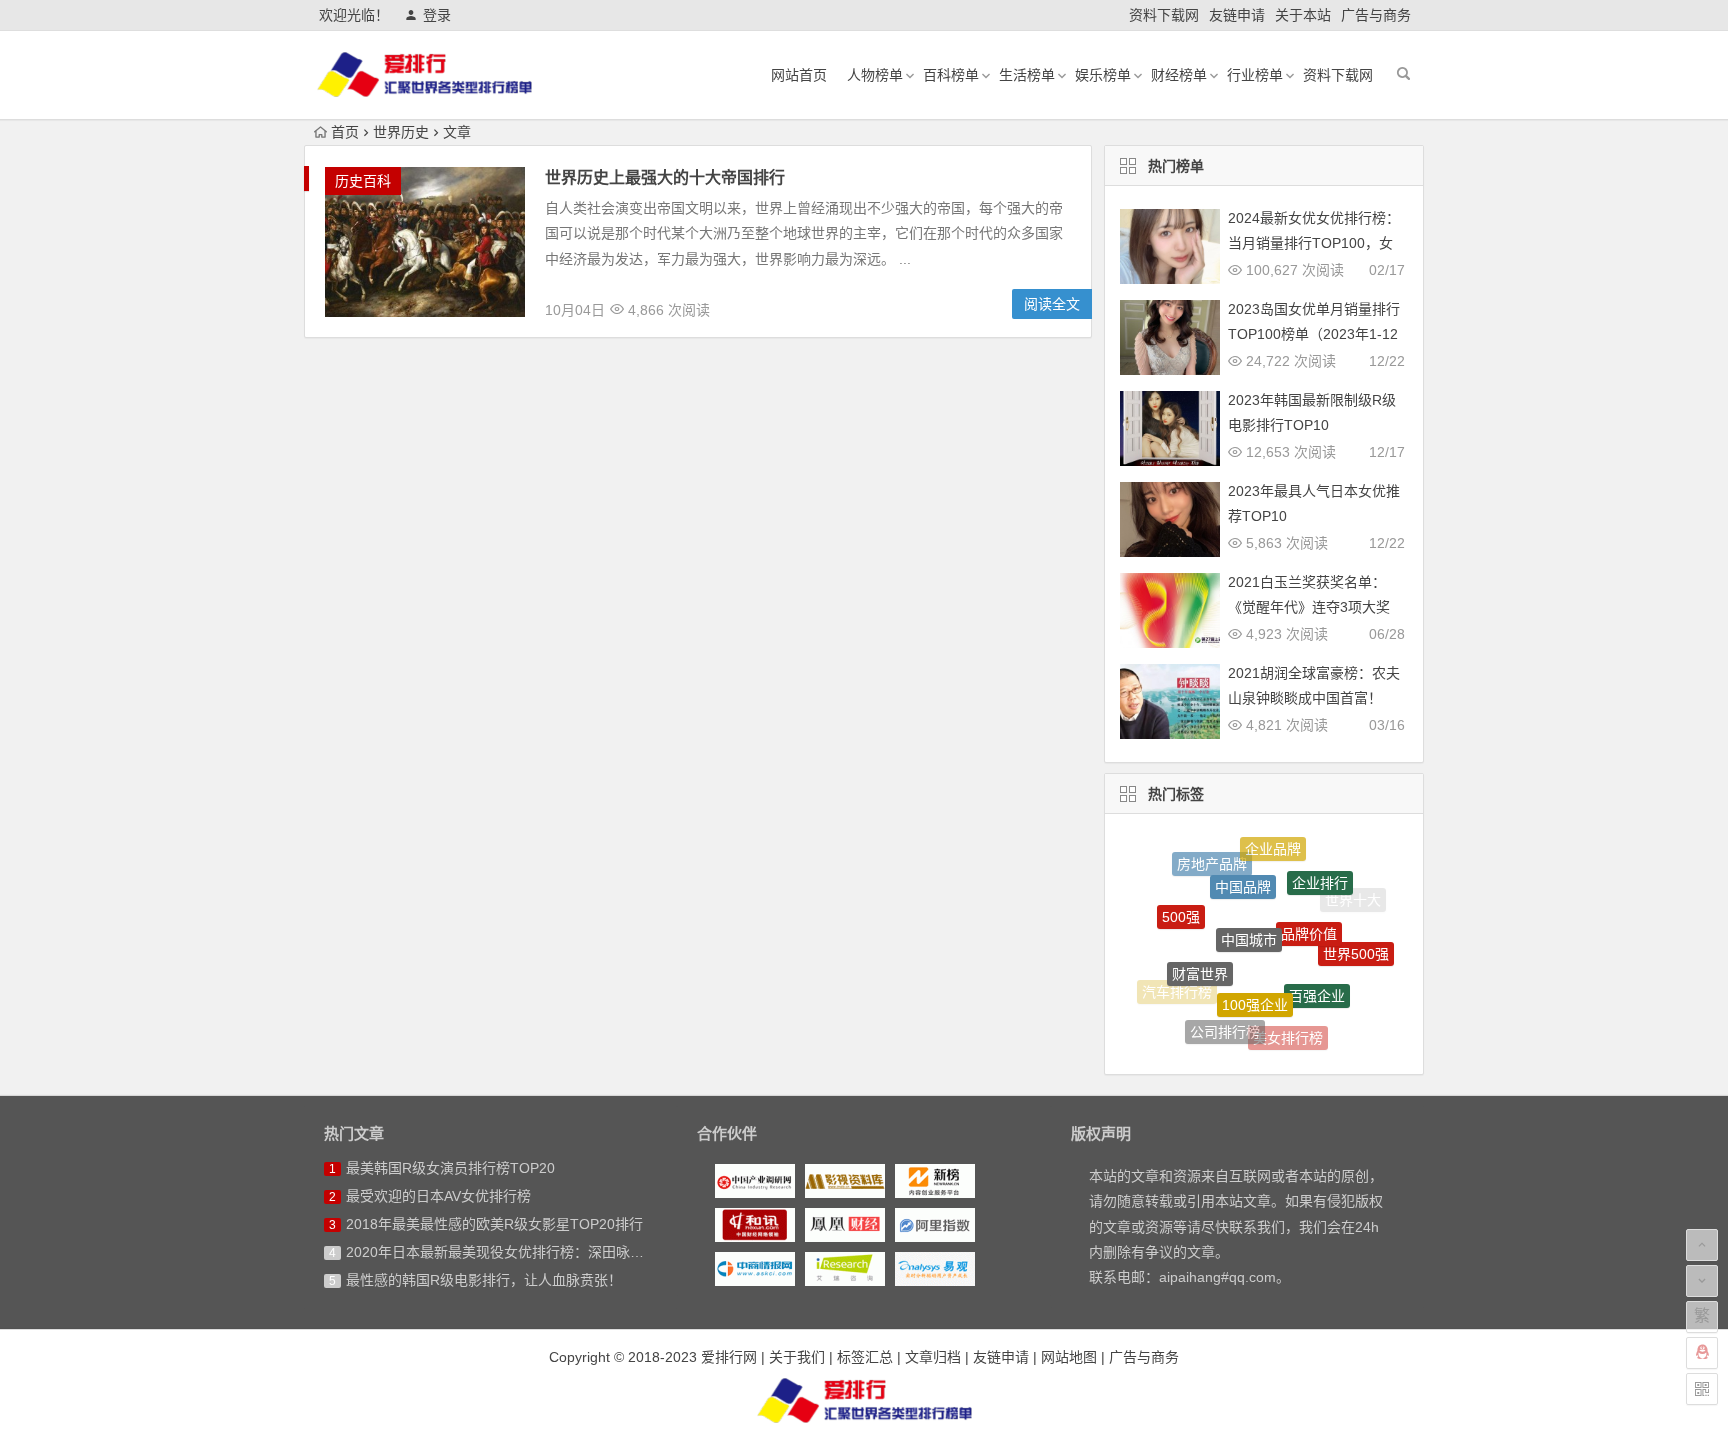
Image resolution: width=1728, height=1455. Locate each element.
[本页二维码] (1702, 1389)
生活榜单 (1027, 75)
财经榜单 (1179, 75)
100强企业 (1255, 978)
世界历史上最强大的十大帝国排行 (665, 177)
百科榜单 (951, 75)
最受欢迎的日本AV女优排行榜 (438, 1196)
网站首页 (799, 75)
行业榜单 (1255, 75)
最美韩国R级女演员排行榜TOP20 (450, 1168)
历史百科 (363, 181)
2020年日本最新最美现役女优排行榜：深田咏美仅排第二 (523, 1252)
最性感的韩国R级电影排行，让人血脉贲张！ (484, 1280)
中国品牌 (1243, 866)
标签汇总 (865, 1357)
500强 (1181, 903)
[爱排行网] (863, 1400)
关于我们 (797, 1357)
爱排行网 (729, 1357)
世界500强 (1356, 942)
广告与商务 (1376, 15)
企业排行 (1320, 869)
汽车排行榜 (1177, 986)
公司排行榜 (1225, 1020)
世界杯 (1340, 1006)
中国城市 (1249, 910)
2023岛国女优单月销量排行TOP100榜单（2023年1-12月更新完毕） (1314, 334)
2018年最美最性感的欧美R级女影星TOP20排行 (494, 1224)
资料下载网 (1164, 15)
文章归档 (933, 1357)
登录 (437, 15)
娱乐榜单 (1103, 75)
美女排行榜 (1288, 1028)
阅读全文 (1052, 304)
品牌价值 (1309, 908)
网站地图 (1069, 1357)
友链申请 (1237, 15)
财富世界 (1200, 951)
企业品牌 (1273, 844)
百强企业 (1317, 973)
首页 (345, 132)
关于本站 (1303, 15)
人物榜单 (875, 75)
